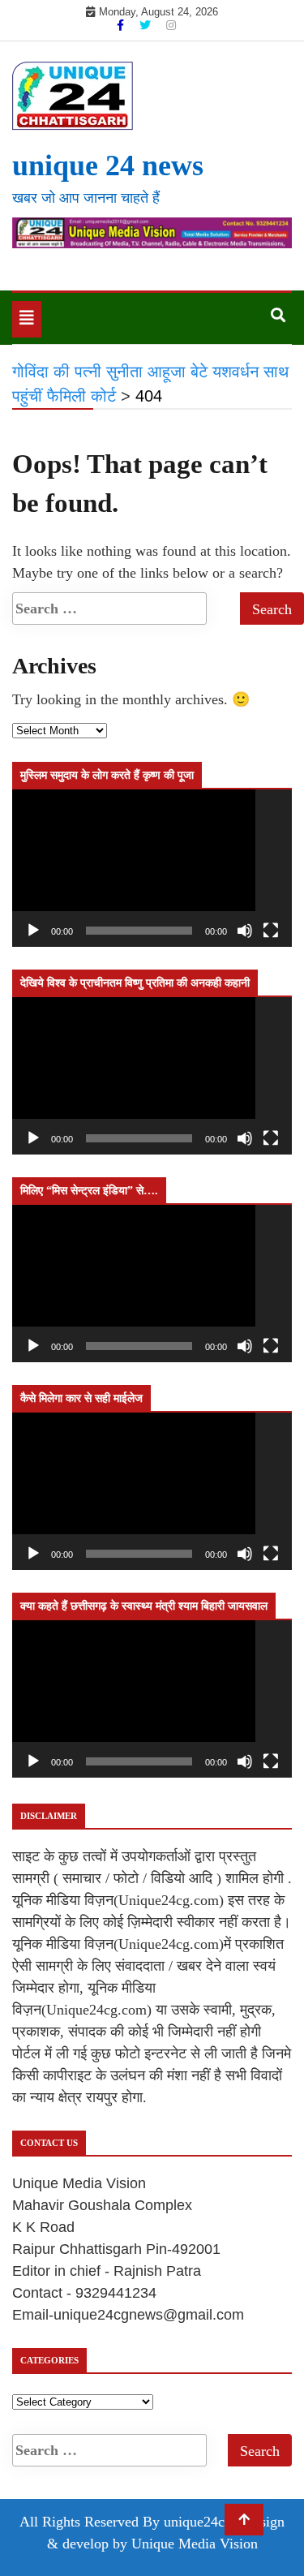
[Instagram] (171, 25)
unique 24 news (108, 166)
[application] (152, 868)
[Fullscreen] (271, 931)
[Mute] (245, 931)
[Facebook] (122, 25)
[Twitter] (147, 25)
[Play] (33, 931)
